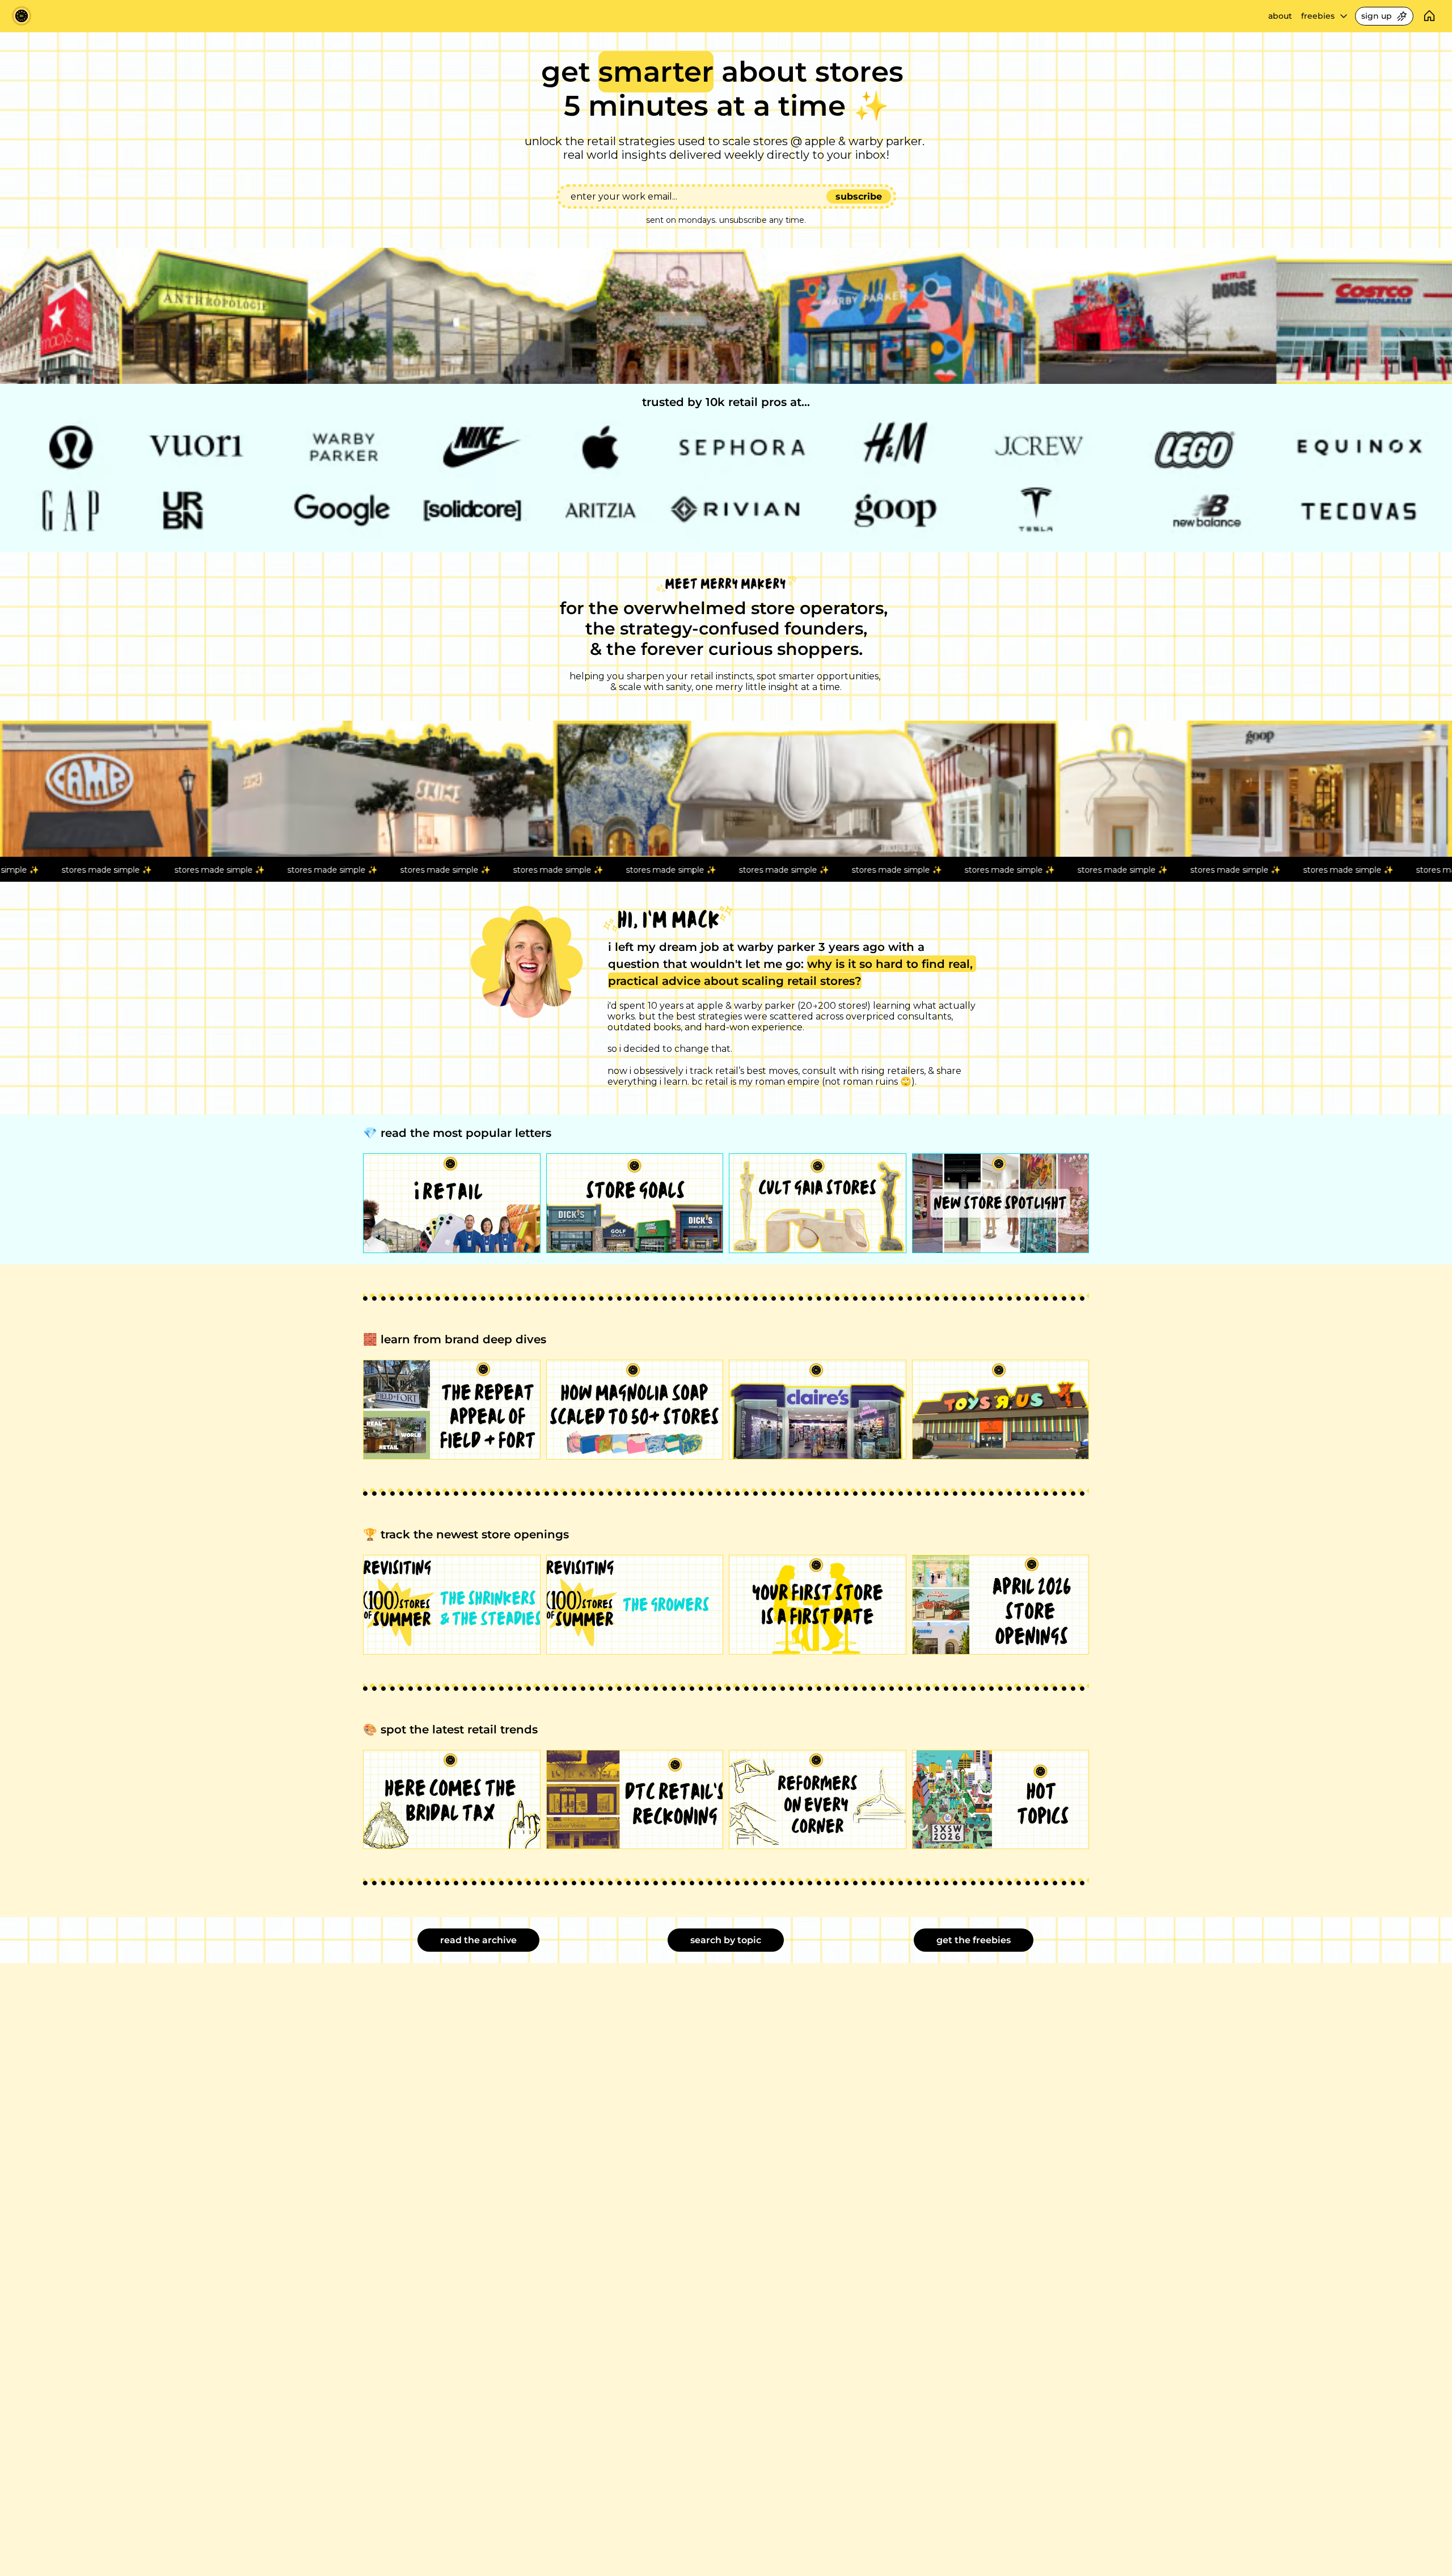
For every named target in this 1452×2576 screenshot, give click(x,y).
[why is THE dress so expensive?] (452, 1800)
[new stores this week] (1001, 1203)
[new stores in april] (1001, 1605)
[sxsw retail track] (1001, 1800)
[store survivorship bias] (818, 1605)
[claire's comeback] (818, 1410)
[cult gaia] (818, 1203)
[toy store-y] (1001, 1410)
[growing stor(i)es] (635, 1605)
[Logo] (22, 16)
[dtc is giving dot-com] (635, 1800)
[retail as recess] (635, 1203)
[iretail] (452, 1203)
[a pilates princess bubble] (818, 1800)
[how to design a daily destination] (452, 1410)
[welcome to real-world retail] (635, 1410)
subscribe (859, 196)
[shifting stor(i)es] (452, 1605)
